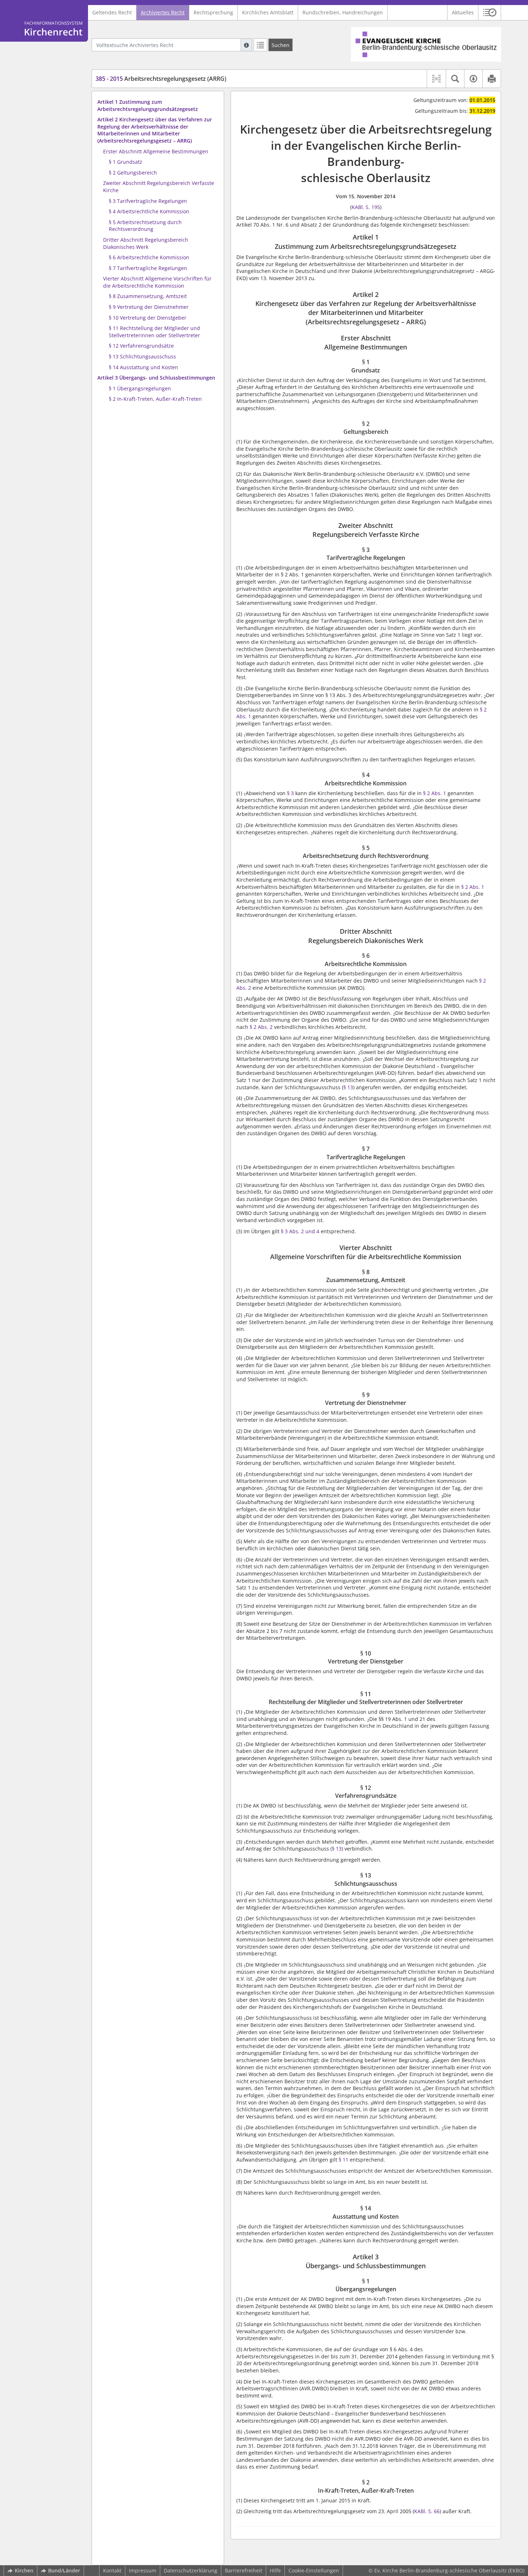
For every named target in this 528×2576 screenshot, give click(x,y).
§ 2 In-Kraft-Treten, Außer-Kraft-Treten (155, 399)
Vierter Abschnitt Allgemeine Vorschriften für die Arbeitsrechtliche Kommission (157, 282)
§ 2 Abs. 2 (261, 1027)
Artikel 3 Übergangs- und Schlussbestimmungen (156, 378)
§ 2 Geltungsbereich (133, 173)
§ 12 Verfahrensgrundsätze (141, 346)
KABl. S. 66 (427, 2511)
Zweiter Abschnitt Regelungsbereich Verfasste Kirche (159, 187)
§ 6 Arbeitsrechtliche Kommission (149, 257)
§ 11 (344, 2160)
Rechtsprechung (213, 12)
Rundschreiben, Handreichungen (343, 12)
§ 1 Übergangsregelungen (140, 388)
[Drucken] (492, 79)
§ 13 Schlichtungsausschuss (142, 356)
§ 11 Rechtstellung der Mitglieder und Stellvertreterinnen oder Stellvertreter (154, 332)
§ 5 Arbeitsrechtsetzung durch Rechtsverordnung (145, 226)
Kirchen (24, 2570)
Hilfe (275, 2570)
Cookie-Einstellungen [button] (314, 2570)
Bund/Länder (64, 2570)
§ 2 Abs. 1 (435, 793)
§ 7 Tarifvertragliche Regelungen (148, 268)
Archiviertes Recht (163, 12)
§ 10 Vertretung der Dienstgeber (148, 318)
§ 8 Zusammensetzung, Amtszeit (148, 296)
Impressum (143, 2570)
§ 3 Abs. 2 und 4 (300, 1231)
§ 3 (290, 793)
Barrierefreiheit (244, 2570)
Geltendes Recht (112, 12)
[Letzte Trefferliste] (260, 45)
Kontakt (112, 2570)
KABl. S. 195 (366, 207)
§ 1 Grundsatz (126, 162)
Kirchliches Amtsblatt (268, 12)
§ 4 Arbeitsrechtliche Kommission (149, 211)
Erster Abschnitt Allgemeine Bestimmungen (156, 151)
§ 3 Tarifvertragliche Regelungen (148, 201)
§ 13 (348, 1087)
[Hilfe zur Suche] (246, 45)
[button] (490, 13)
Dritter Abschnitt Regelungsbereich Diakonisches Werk (146, 243)
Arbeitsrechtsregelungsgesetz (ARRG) (161, 79)
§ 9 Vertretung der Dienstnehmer (149, 307)
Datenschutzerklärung (191, 2570)
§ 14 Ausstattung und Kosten (143, 367)
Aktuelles (463, 12)
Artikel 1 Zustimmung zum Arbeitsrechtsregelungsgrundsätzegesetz (148, 105)
